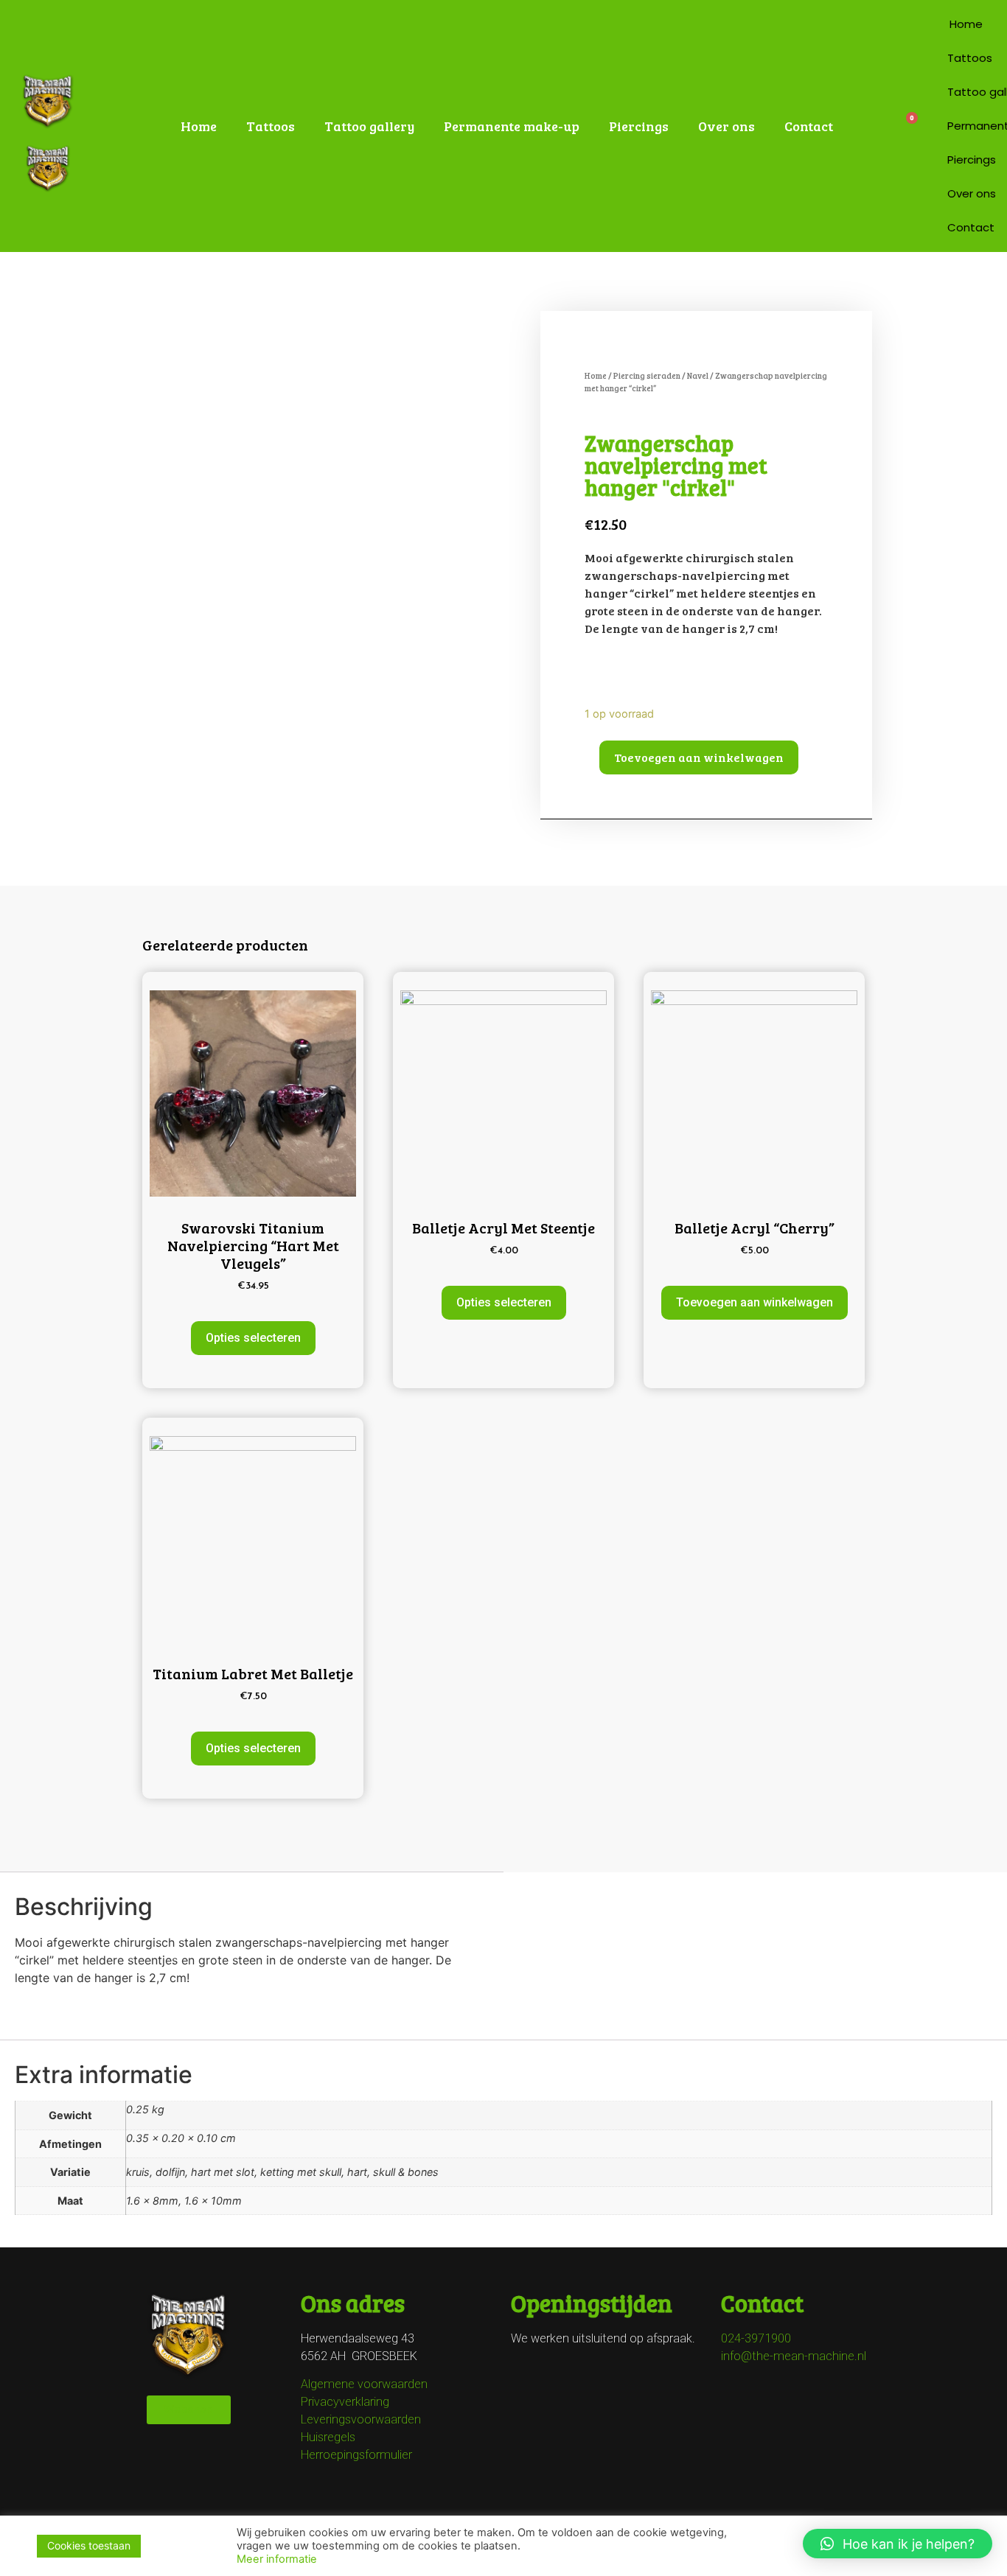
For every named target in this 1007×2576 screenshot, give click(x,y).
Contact (809, 126)
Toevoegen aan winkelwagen (699, 757)
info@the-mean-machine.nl (794, 2356)
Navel (698, 375)
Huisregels (328, 2437)
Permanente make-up (512, 126)
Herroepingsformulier (356, 2455)
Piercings (639, 126)
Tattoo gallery (369, 126)
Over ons (726, 126)
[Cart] (906, 126)
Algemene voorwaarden (364, 2384)
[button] (898, 2544)
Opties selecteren (253, 1338)
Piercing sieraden (647, 375)
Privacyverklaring (345, 2402)
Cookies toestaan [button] (89, 2545)
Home (199, 126)
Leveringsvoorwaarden (361, 2419)
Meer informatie (277, 2559)
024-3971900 (756, 2338)
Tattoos (271, 126)
